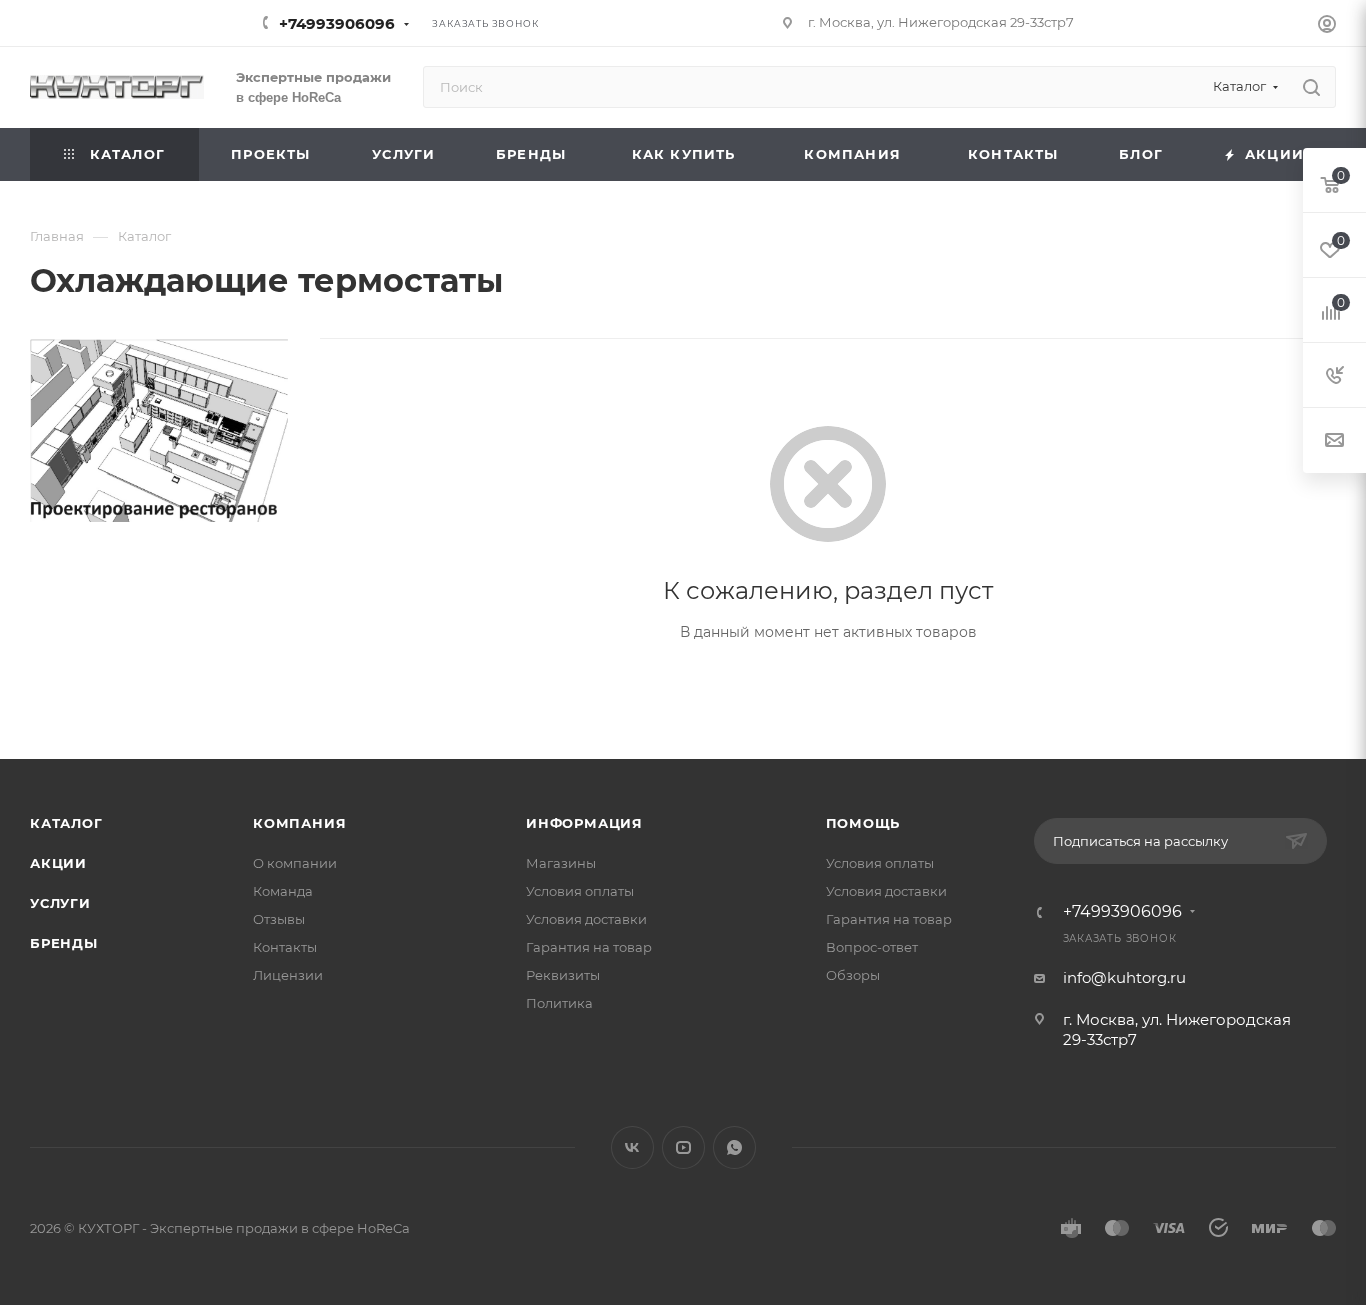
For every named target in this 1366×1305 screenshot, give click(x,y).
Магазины (561, 863)
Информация (584, 823)
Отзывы (279, 919)
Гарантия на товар (589, 947)
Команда (283, 891)
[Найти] (1311, 87)
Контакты (285, 947)
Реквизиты (563, 975)
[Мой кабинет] (1327, 26)
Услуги (60, 903)
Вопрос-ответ (872, 947)
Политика (559, 1003)
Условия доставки (586, 919)
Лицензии (288, 975)
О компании (295, 863)
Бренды (64, 943)
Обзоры (853, 975)
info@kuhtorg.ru (1124, 977)
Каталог (66, 823)
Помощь (863, 823)
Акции (58, 863)
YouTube (683, 1147)
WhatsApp (734, 1147)
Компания (299, 823)
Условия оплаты (580, 891)
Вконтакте (632, 1147)
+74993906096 (337, 23)
